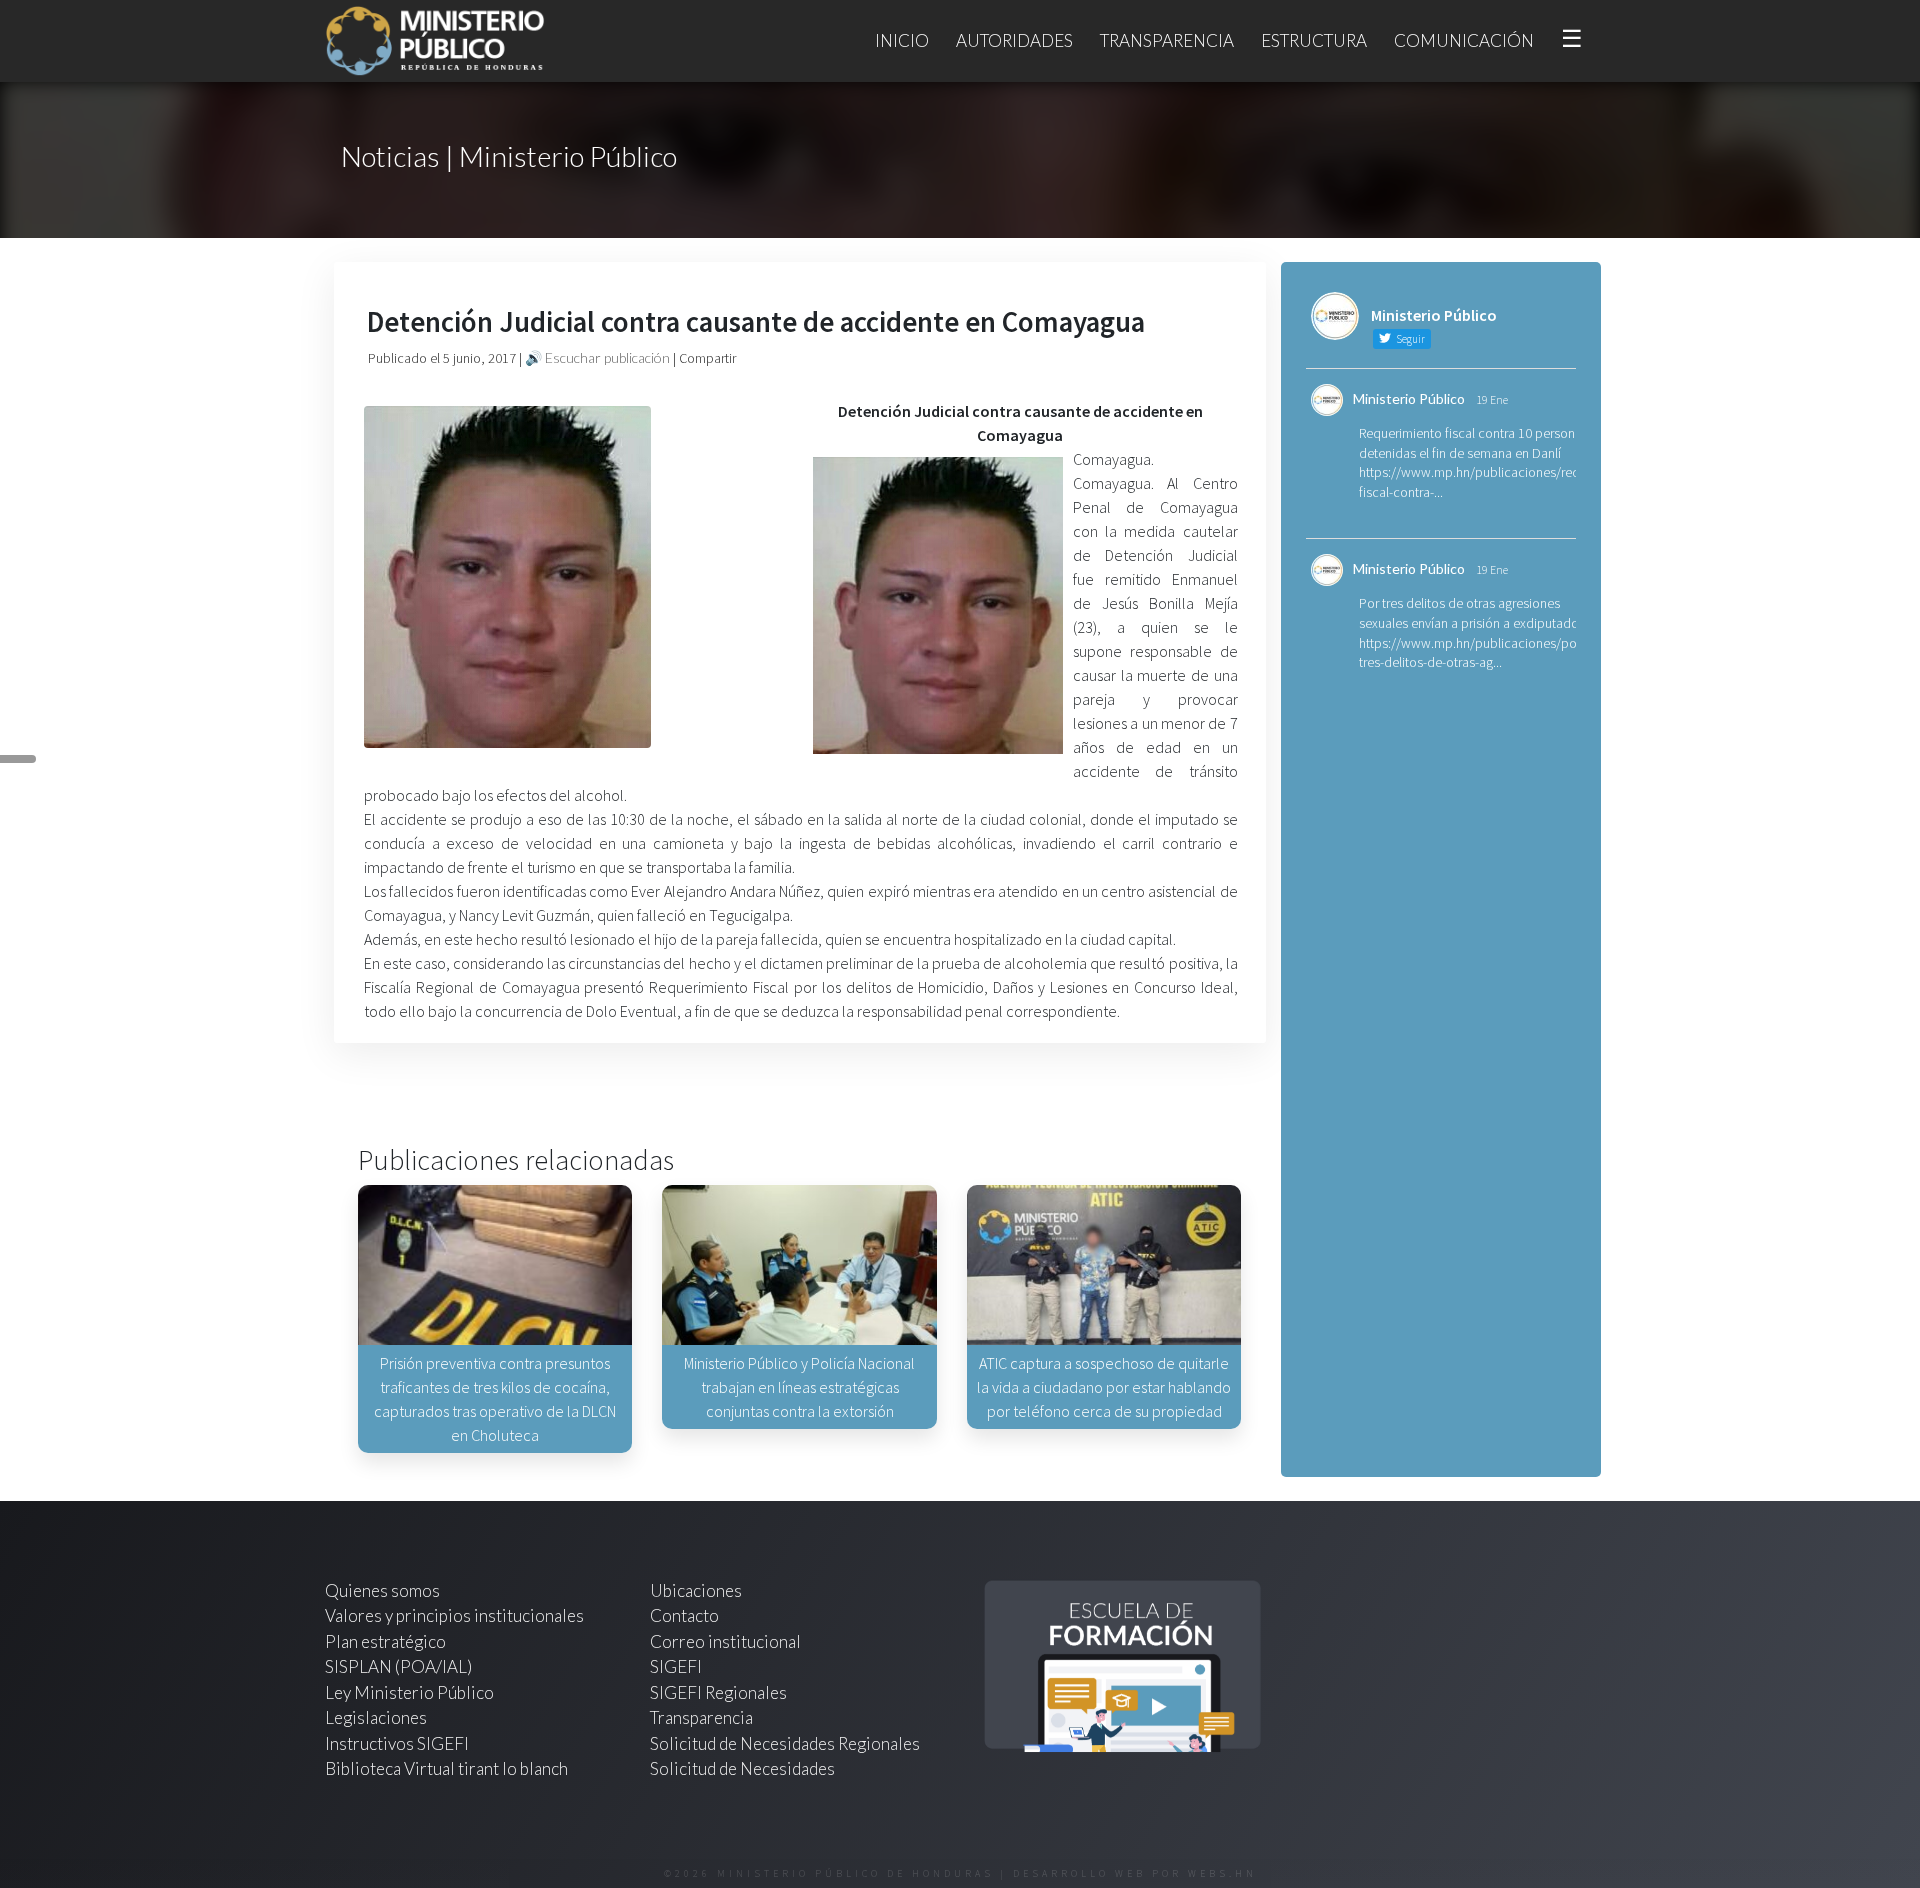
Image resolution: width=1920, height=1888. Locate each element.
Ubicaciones (696, 1590)
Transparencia (1167, 40)
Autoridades (1014, 40)
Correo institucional (725, 1641)
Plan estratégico (387, 1641)
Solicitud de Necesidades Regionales (785, 1743)
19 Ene (1492, 399)
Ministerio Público (1409, 398)
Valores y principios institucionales (454, 1615)
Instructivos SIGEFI (397, 1743)
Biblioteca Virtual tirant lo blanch (446, 1768)
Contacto (684, 1615)
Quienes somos (382, 1590)
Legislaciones (376, 1717)
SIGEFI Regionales (718, 1692)
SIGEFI (676, 1666)
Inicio (902, 40)
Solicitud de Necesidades (742, 1768)
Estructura (1314, 40)
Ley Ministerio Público (409, 1692)
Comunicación (1464, 40)
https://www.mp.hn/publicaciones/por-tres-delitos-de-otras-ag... (1472, 653)
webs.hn (1222, 1873)
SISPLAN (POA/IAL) (398, 1666)
